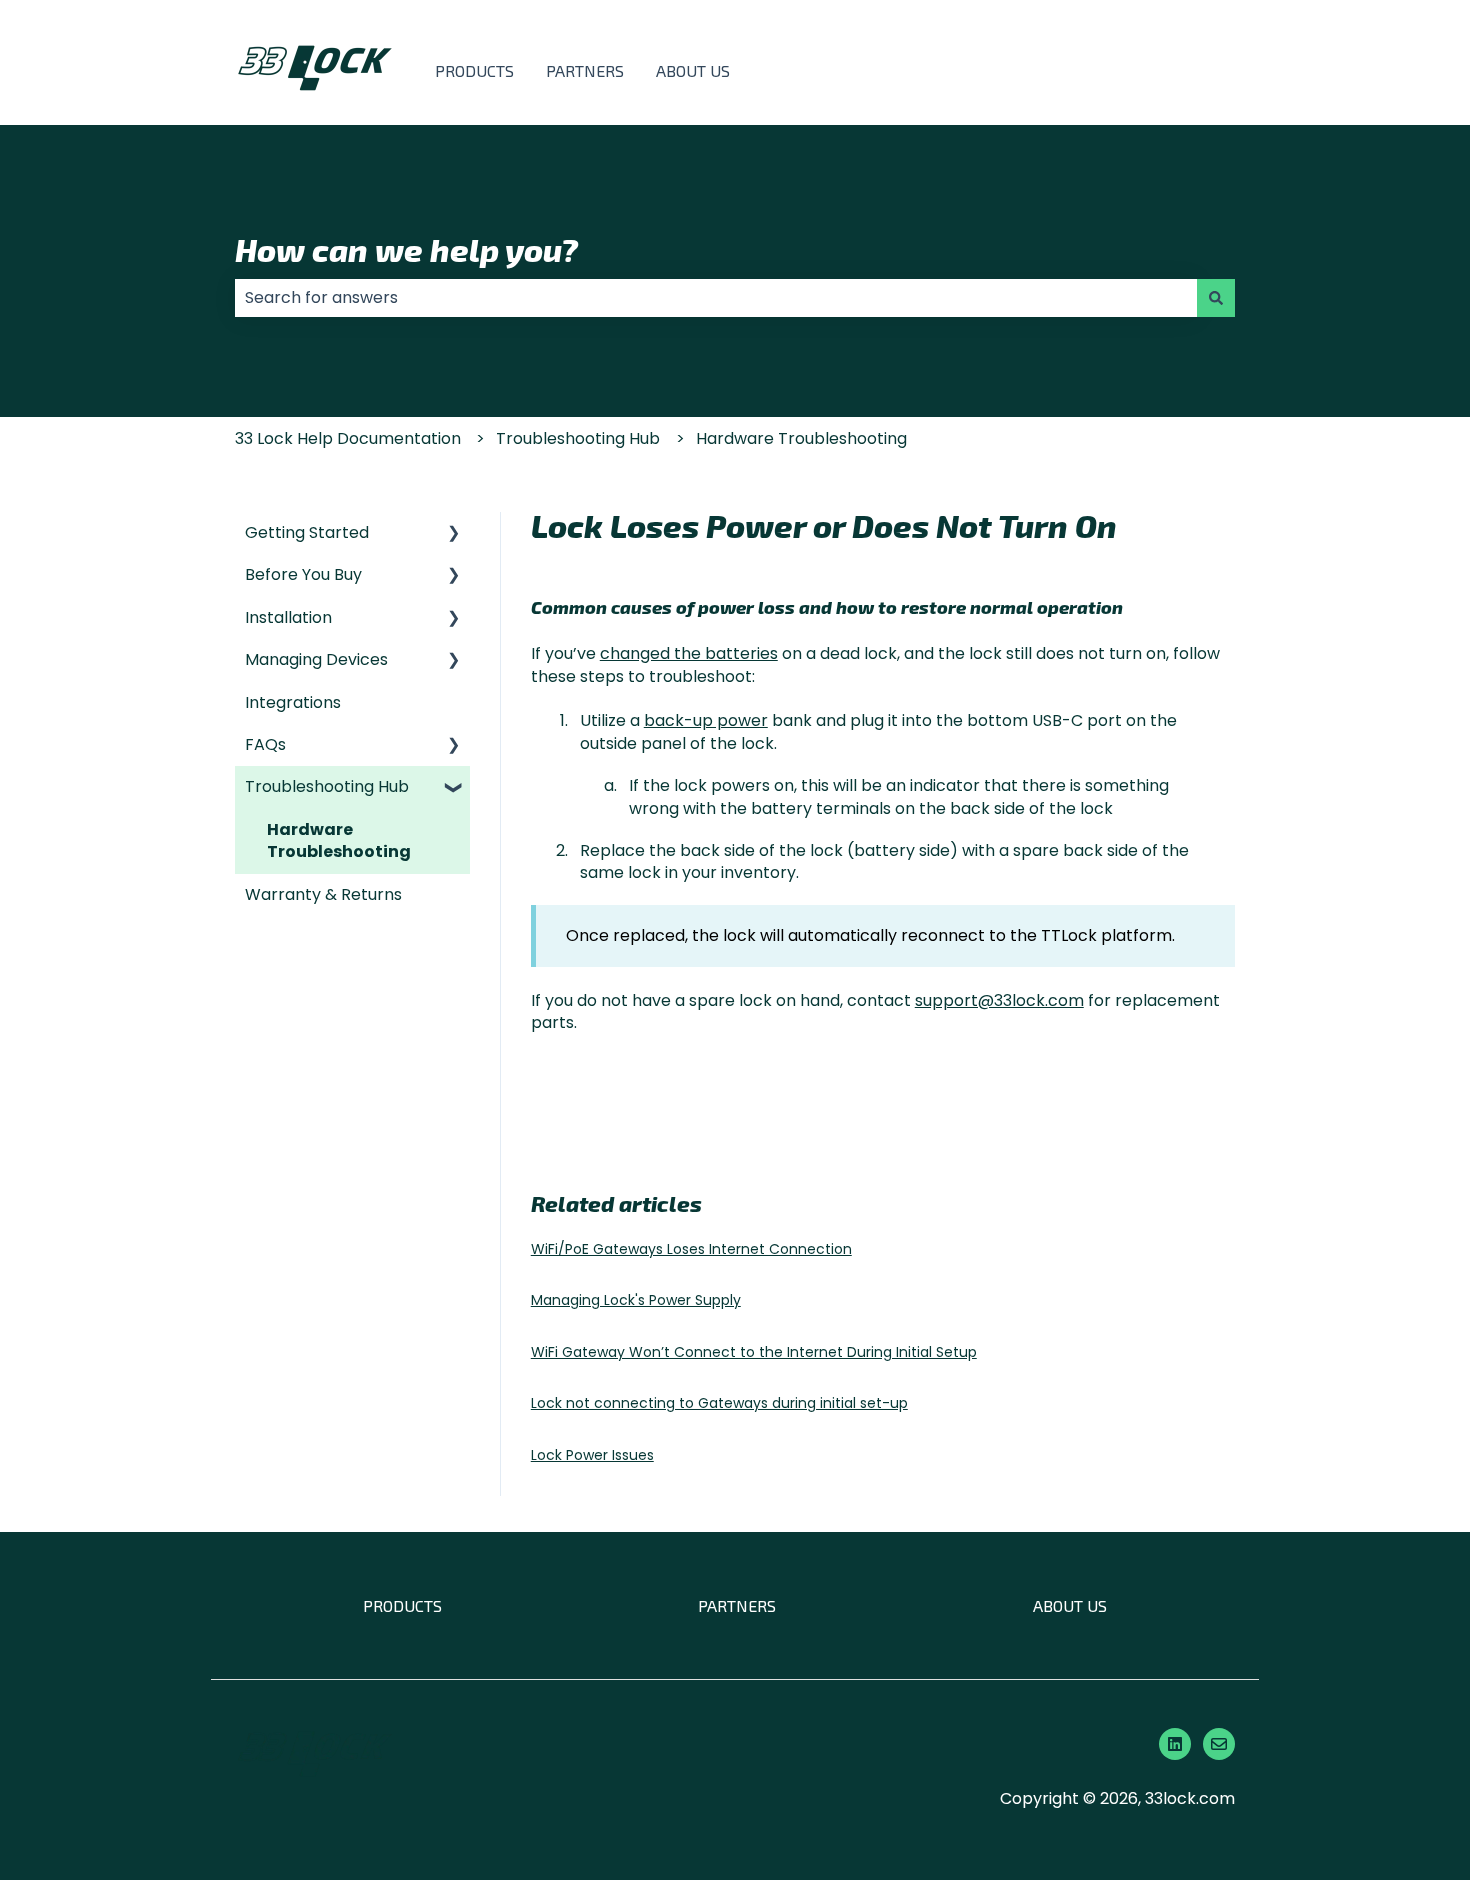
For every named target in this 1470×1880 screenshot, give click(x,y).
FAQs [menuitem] (265, 744)
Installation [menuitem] (288, 617)
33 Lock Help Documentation (348, 438)
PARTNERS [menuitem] (737, 1605)
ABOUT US (693, 70)
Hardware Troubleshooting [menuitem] (339, 840)
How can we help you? (406, 249)
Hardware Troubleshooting (801, 438)
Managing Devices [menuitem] (316, 659)
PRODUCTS (474, 70)
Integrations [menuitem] (293, 702)
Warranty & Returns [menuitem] (323, 894)
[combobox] (716, 298)
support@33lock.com (999, 1000)
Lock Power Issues (592, 1455)
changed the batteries (689, 653)
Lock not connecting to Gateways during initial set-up (719, 1403)
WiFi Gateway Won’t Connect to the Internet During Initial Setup (754, 1352)
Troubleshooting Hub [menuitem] (327, 786)
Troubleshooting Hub (578, 438)
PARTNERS (585, 70)
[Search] (1216, 298)
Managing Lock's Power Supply (636, 1300)
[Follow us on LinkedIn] (1175, 1744)
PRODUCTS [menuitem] (402, 1605)
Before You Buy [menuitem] (303, 574)
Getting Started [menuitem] (307, 532)
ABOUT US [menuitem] (1070, 1605)
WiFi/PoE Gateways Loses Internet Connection (691, 1249)
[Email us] (1219, 1744)
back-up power (706, 720)
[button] (454, 534)
